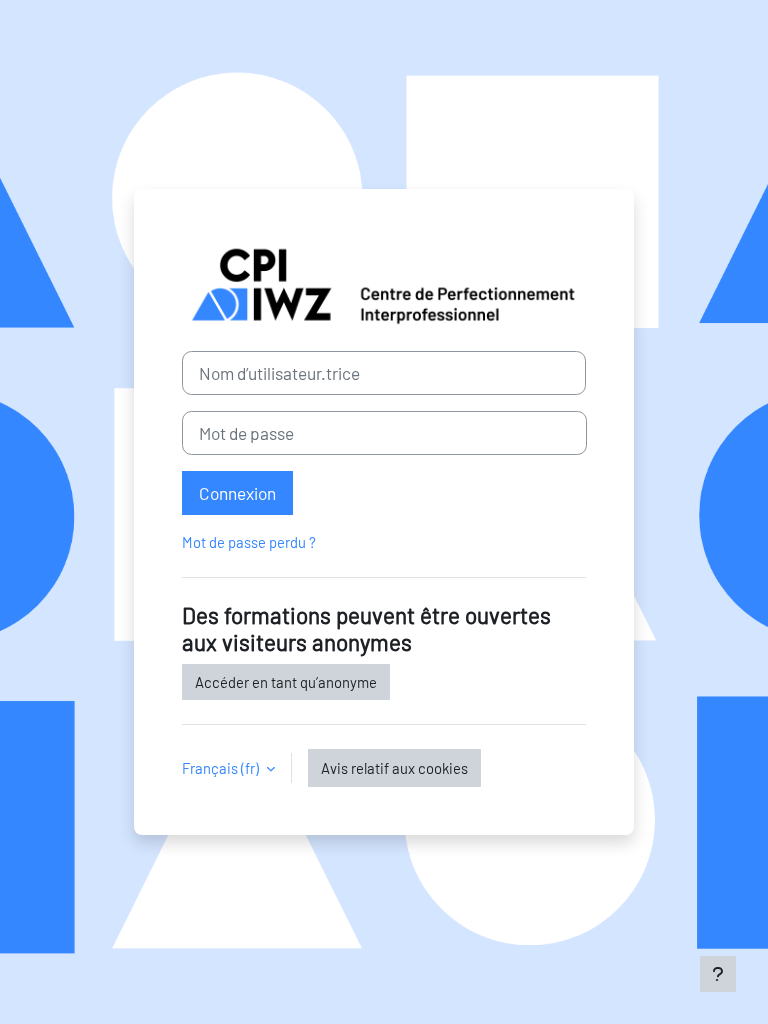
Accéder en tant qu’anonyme (286, 682)
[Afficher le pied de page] (718, 974)
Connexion (237, 493)
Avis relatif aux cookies (394, 768)
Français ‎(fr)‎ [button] (222, 768)
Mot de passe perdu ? (249, 542)
